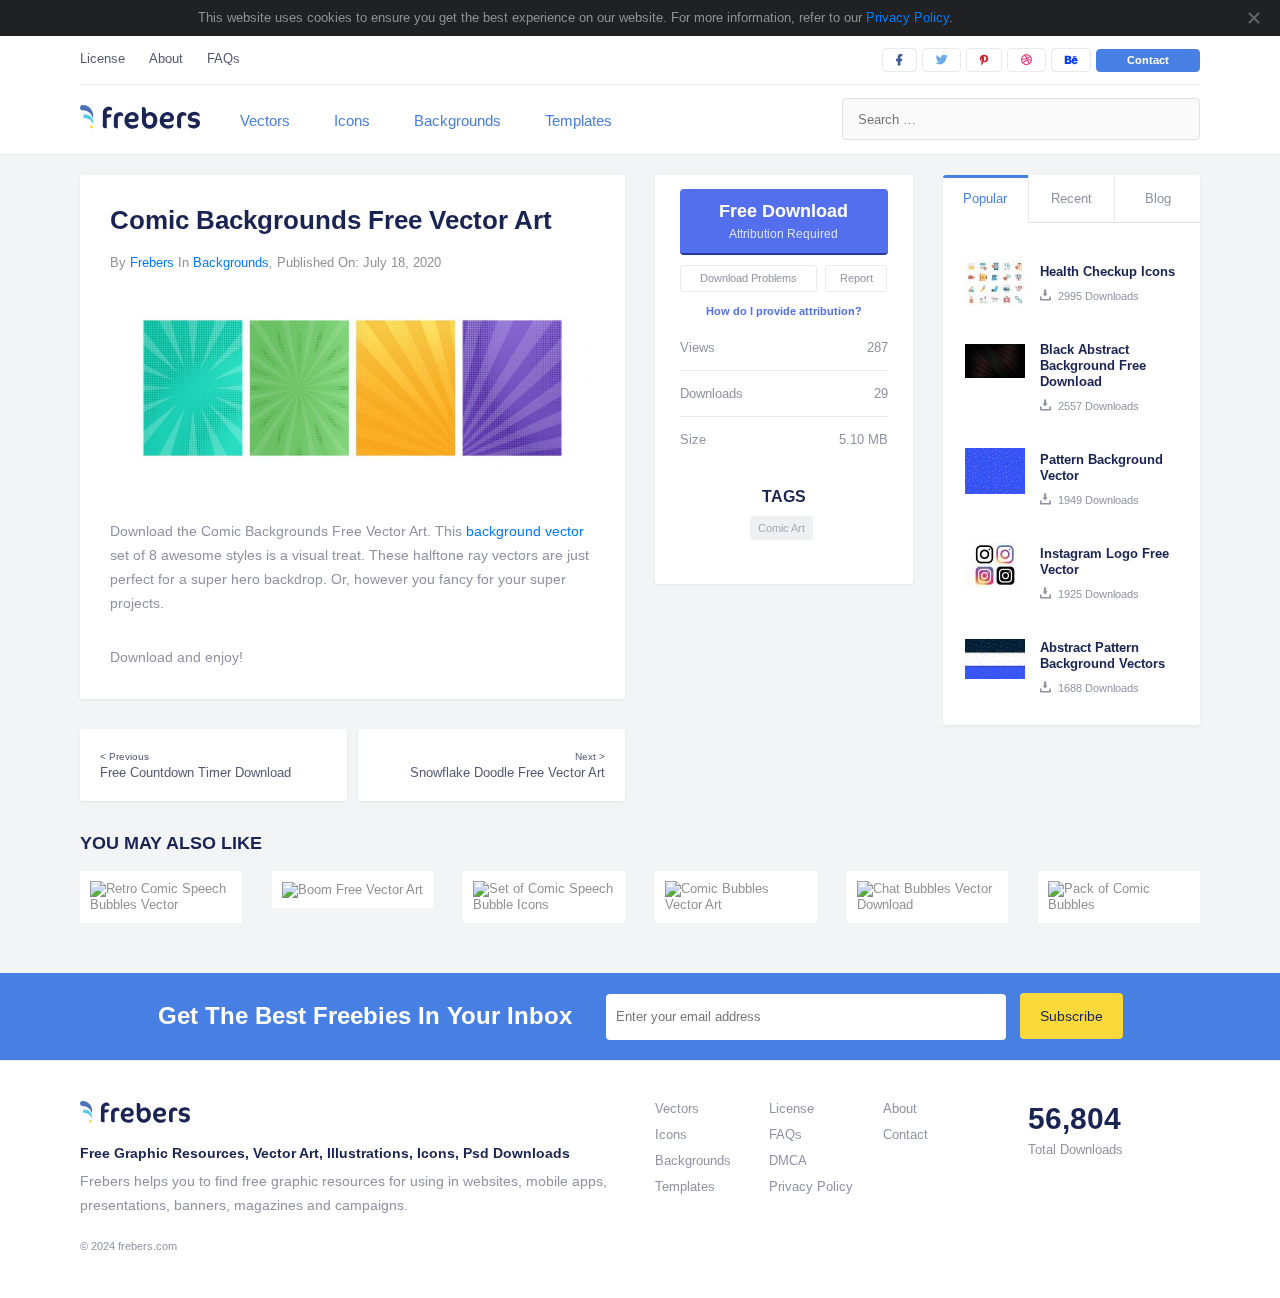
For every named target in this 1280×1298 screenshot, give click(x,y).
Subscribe (1071, 1016)
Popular (985, 198)
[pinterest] (984, 60)
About (166, 58)
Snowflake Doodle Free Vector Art (507, 765)
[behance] (1071, 60)
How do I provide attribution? (784, 311)
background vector (525, 531)
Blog (1158, 198)
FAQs (223, 58)
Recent (1071, 198)
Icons (352, 120)
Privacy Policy (905, 17)
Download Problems (748, 278)
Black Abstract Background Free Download (1093, 365)
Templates (578, 120)
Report (856, 278)
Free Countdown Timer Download (195, 765)
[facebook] (899, 60)
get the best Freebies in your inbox (365, 1016)
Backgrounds (457, 120)
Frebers (152, 262)
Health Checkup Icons (1107, 271)
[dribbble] (1026, 60)
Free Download (783, 221)
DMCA (788, 1160)
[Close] (1253, 18)
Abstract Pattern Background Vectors (1102, 655)
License (102, 58)
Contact (1148, 60)
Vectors (265, 120)
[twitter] (941, 60)
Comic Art (781, 528)
